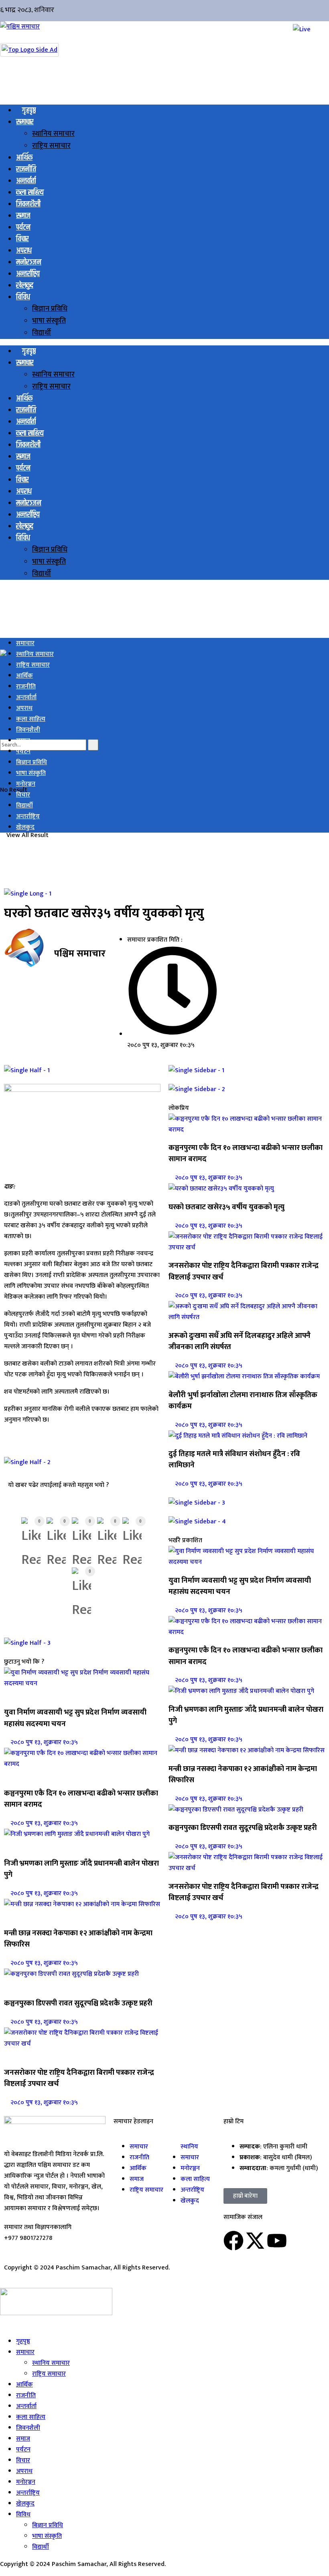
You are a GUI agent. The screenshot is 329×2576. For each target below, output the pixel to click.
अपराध (24, 251)
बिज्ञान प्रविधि (50, 309)
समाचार (25, 122)
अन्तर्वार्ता (26, 181)
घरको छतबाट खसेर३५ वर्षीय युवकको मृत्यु (226, 1207)
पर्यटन (23, 227)
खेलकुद (25, 285)
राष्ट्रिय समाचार (51, 146)
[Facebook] (234, 2241)
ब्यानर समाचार (21, 1845)
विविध (23, 297)
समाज (23, 216)
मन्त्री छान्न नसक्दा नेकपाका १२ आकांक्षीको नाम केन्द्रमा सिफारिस (78, 1939)
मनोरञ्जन (29, 262)
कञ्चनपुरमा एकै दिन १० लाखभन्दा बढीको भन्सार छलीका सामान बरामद (81, 1799)
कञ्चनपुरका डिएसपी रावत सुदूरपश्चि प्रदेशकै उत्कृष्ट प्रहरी (78, 2003)
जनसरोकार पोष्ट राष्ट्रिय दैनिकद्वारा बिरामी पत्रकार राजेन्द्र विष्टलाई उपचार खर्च (79, 2078)
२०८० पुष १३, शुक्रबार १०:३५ (43, 1742)
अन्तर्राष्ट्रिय (28, 274)
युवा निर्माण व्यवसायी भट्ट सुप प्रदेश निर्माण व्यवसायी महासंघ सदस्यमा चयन (75, 1718)
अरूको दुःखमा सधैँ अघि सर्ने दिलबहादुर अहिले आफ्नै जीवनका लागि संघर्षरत (240, 1341)
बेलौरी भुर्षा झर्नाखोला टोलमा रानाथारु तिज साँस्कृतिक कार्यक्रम (243, 1401)
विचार (22, 239)
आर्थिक (24, 158)
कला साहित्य (30, 193)
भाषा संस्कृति (49, 321)
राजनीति (26, 169)
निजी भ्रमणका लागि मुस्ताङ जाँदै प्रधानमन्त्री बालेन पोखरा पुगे (81, 1869)
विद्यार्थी (42, 333)
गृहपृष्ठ (29, 110)
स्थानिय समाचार (53, 134)
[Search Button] (93, 745)
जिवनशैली (28, 204)
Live (6, 2324)
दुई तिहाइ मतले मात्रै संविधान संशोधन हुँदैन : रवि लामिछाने (234, 1459)
